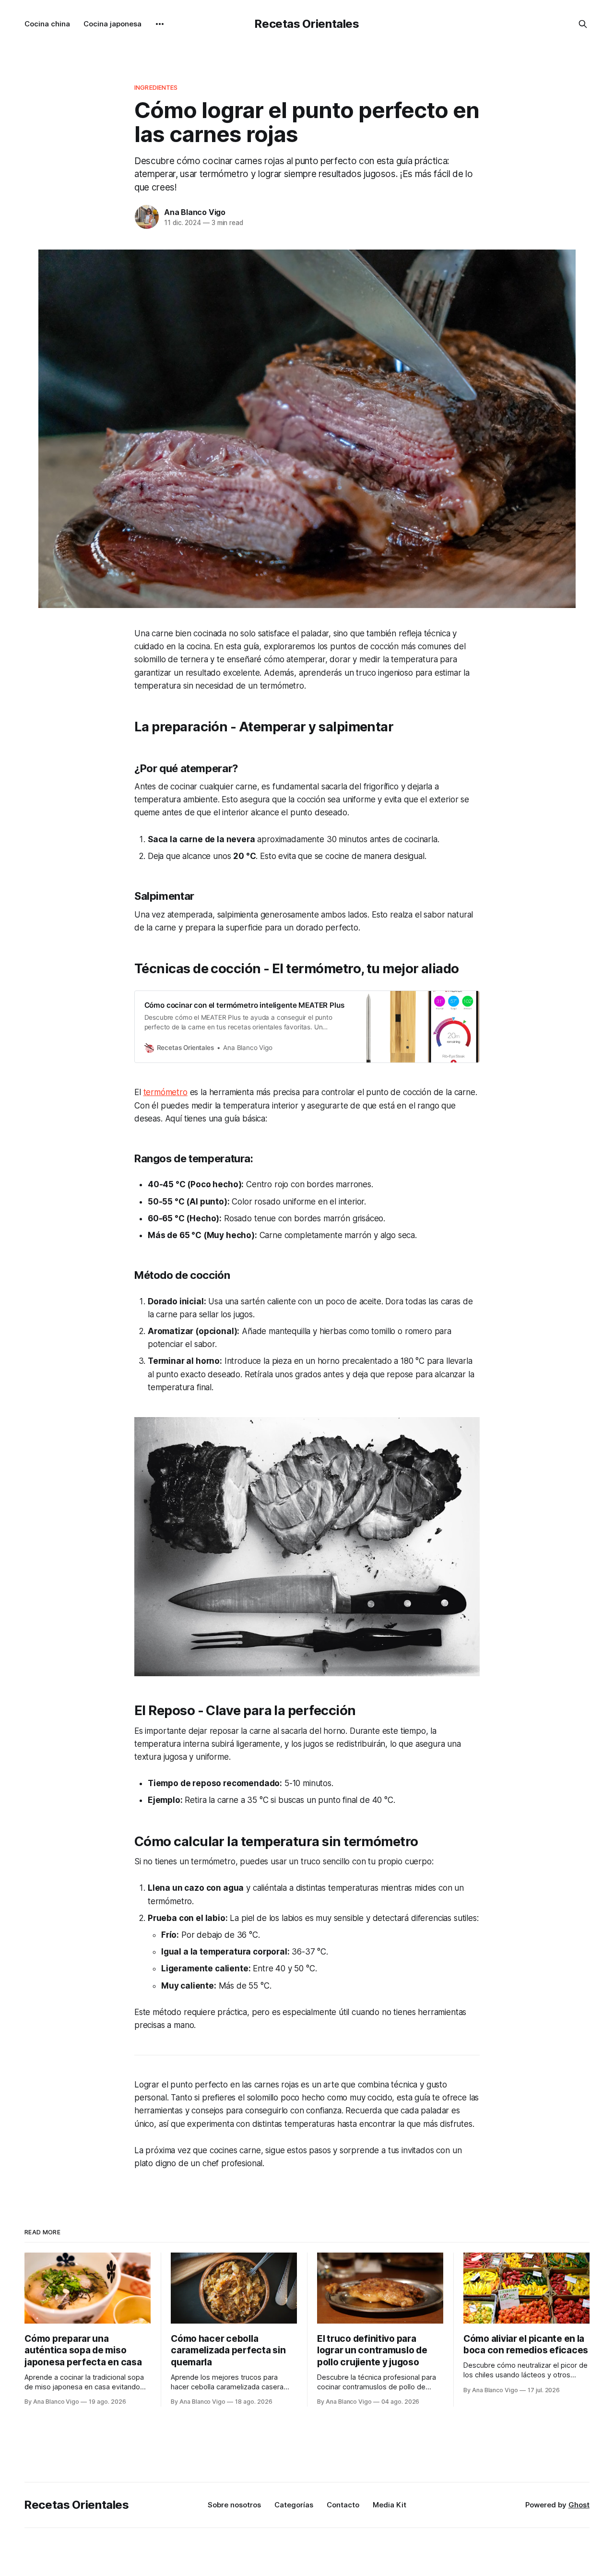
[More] (160, 24)
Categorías (294, 2505)
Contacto (343, 2505)
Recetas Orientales (307, 24)
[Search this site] (583, 24)
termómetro (165, 1092)
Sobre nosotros (234, 2505)
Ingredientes (156, 87)
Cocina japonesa (112, 24)
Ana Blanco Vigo (195, 212)
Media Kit (390, 2505)
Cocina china (47, 24)
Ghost (579, 2505)
